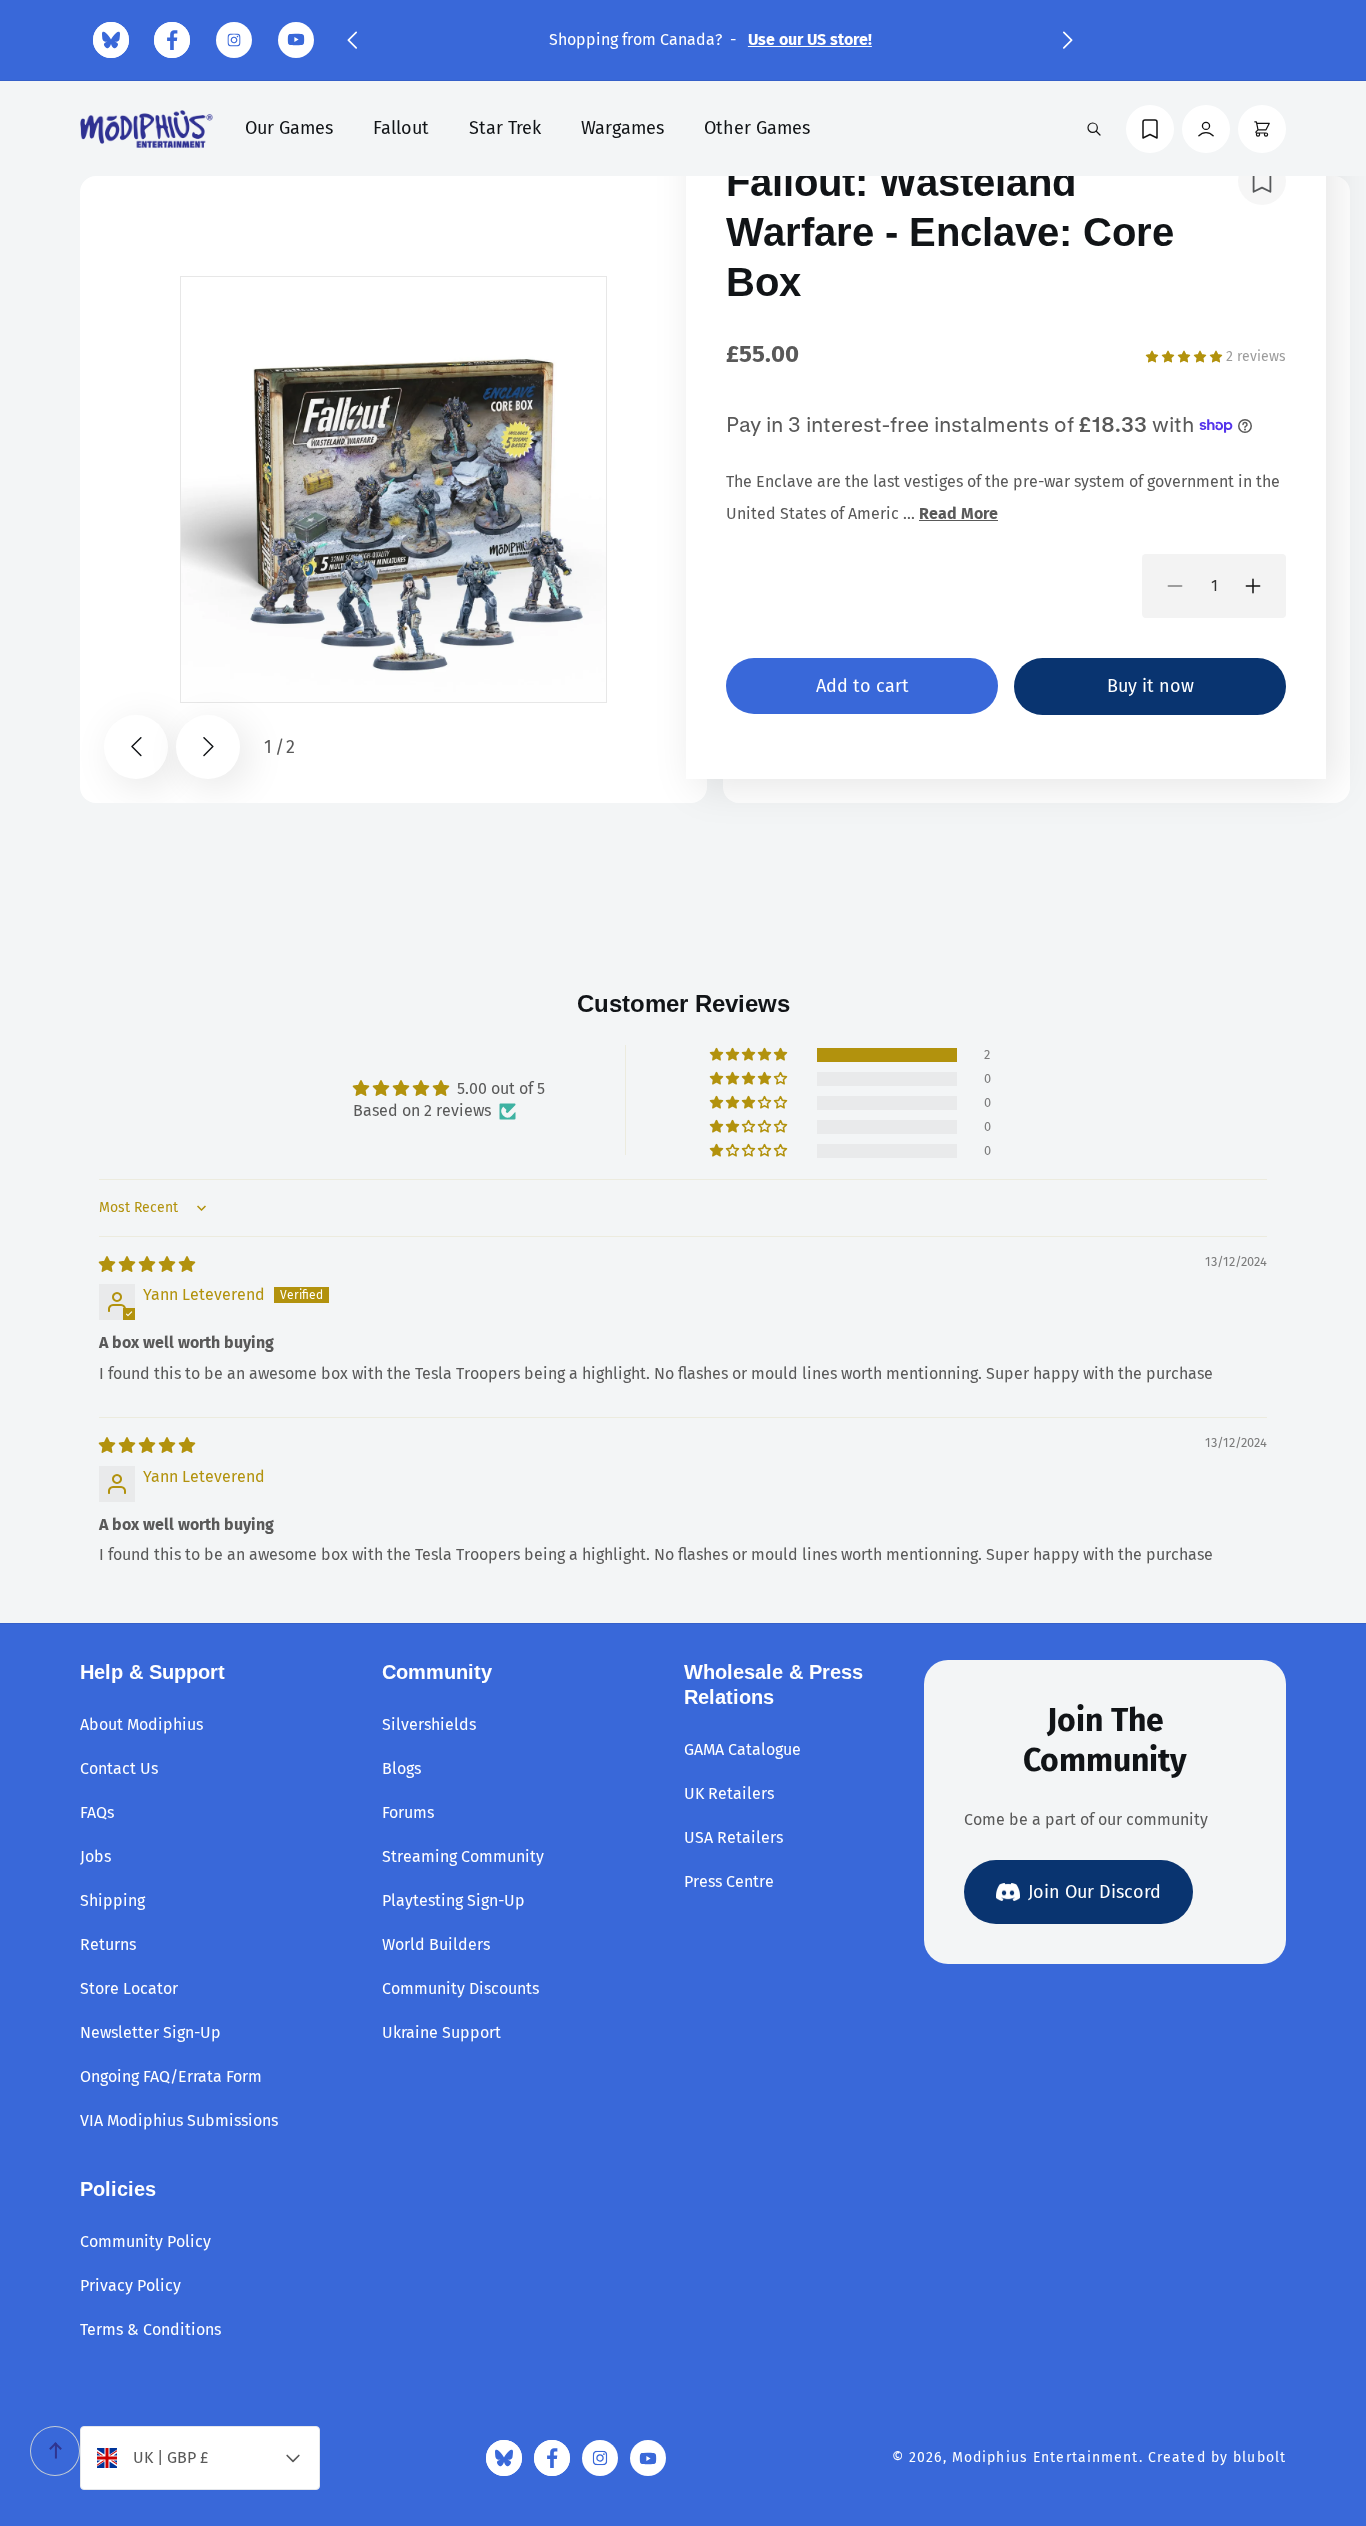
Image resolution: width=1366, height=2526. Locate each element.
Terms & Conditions (150, 2329)
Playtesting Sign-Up (453, 1900)
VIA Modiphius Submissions (179, 2120)
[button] (352, 40)
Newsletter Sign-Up (150, 2032)
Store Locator (129, 1988)
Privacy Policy (130, 2285)
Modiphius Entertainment (1045, 2457)
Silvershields (429, 1724)
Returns (108, 1944)
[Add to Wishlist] (1262, 181)
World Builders (436, 1944)
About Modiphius (141, 1724)
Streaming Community (463, 1856)
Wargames (622, 128)
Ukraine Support (441, 2032)
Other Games (757, 128)
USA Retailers (733, 1837)
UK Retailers (729, 1793)
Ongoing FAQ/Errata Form (171, 2076)
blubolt (1259, 2457)
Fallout (401, 128)
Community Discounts (460, 1988)
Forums (408, 1812)
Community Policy (145, 2241)
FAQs (97, 1812)
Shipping (112, 1900)
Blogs (401, 1768)
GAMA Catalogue (742, 1749)
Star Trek (505, 128)
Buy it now (1150, 686)
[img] (147, 1264)
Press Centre (729, 1881)
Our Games (289, 128)
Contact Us (119, 1768)
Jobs (95, 1856)
